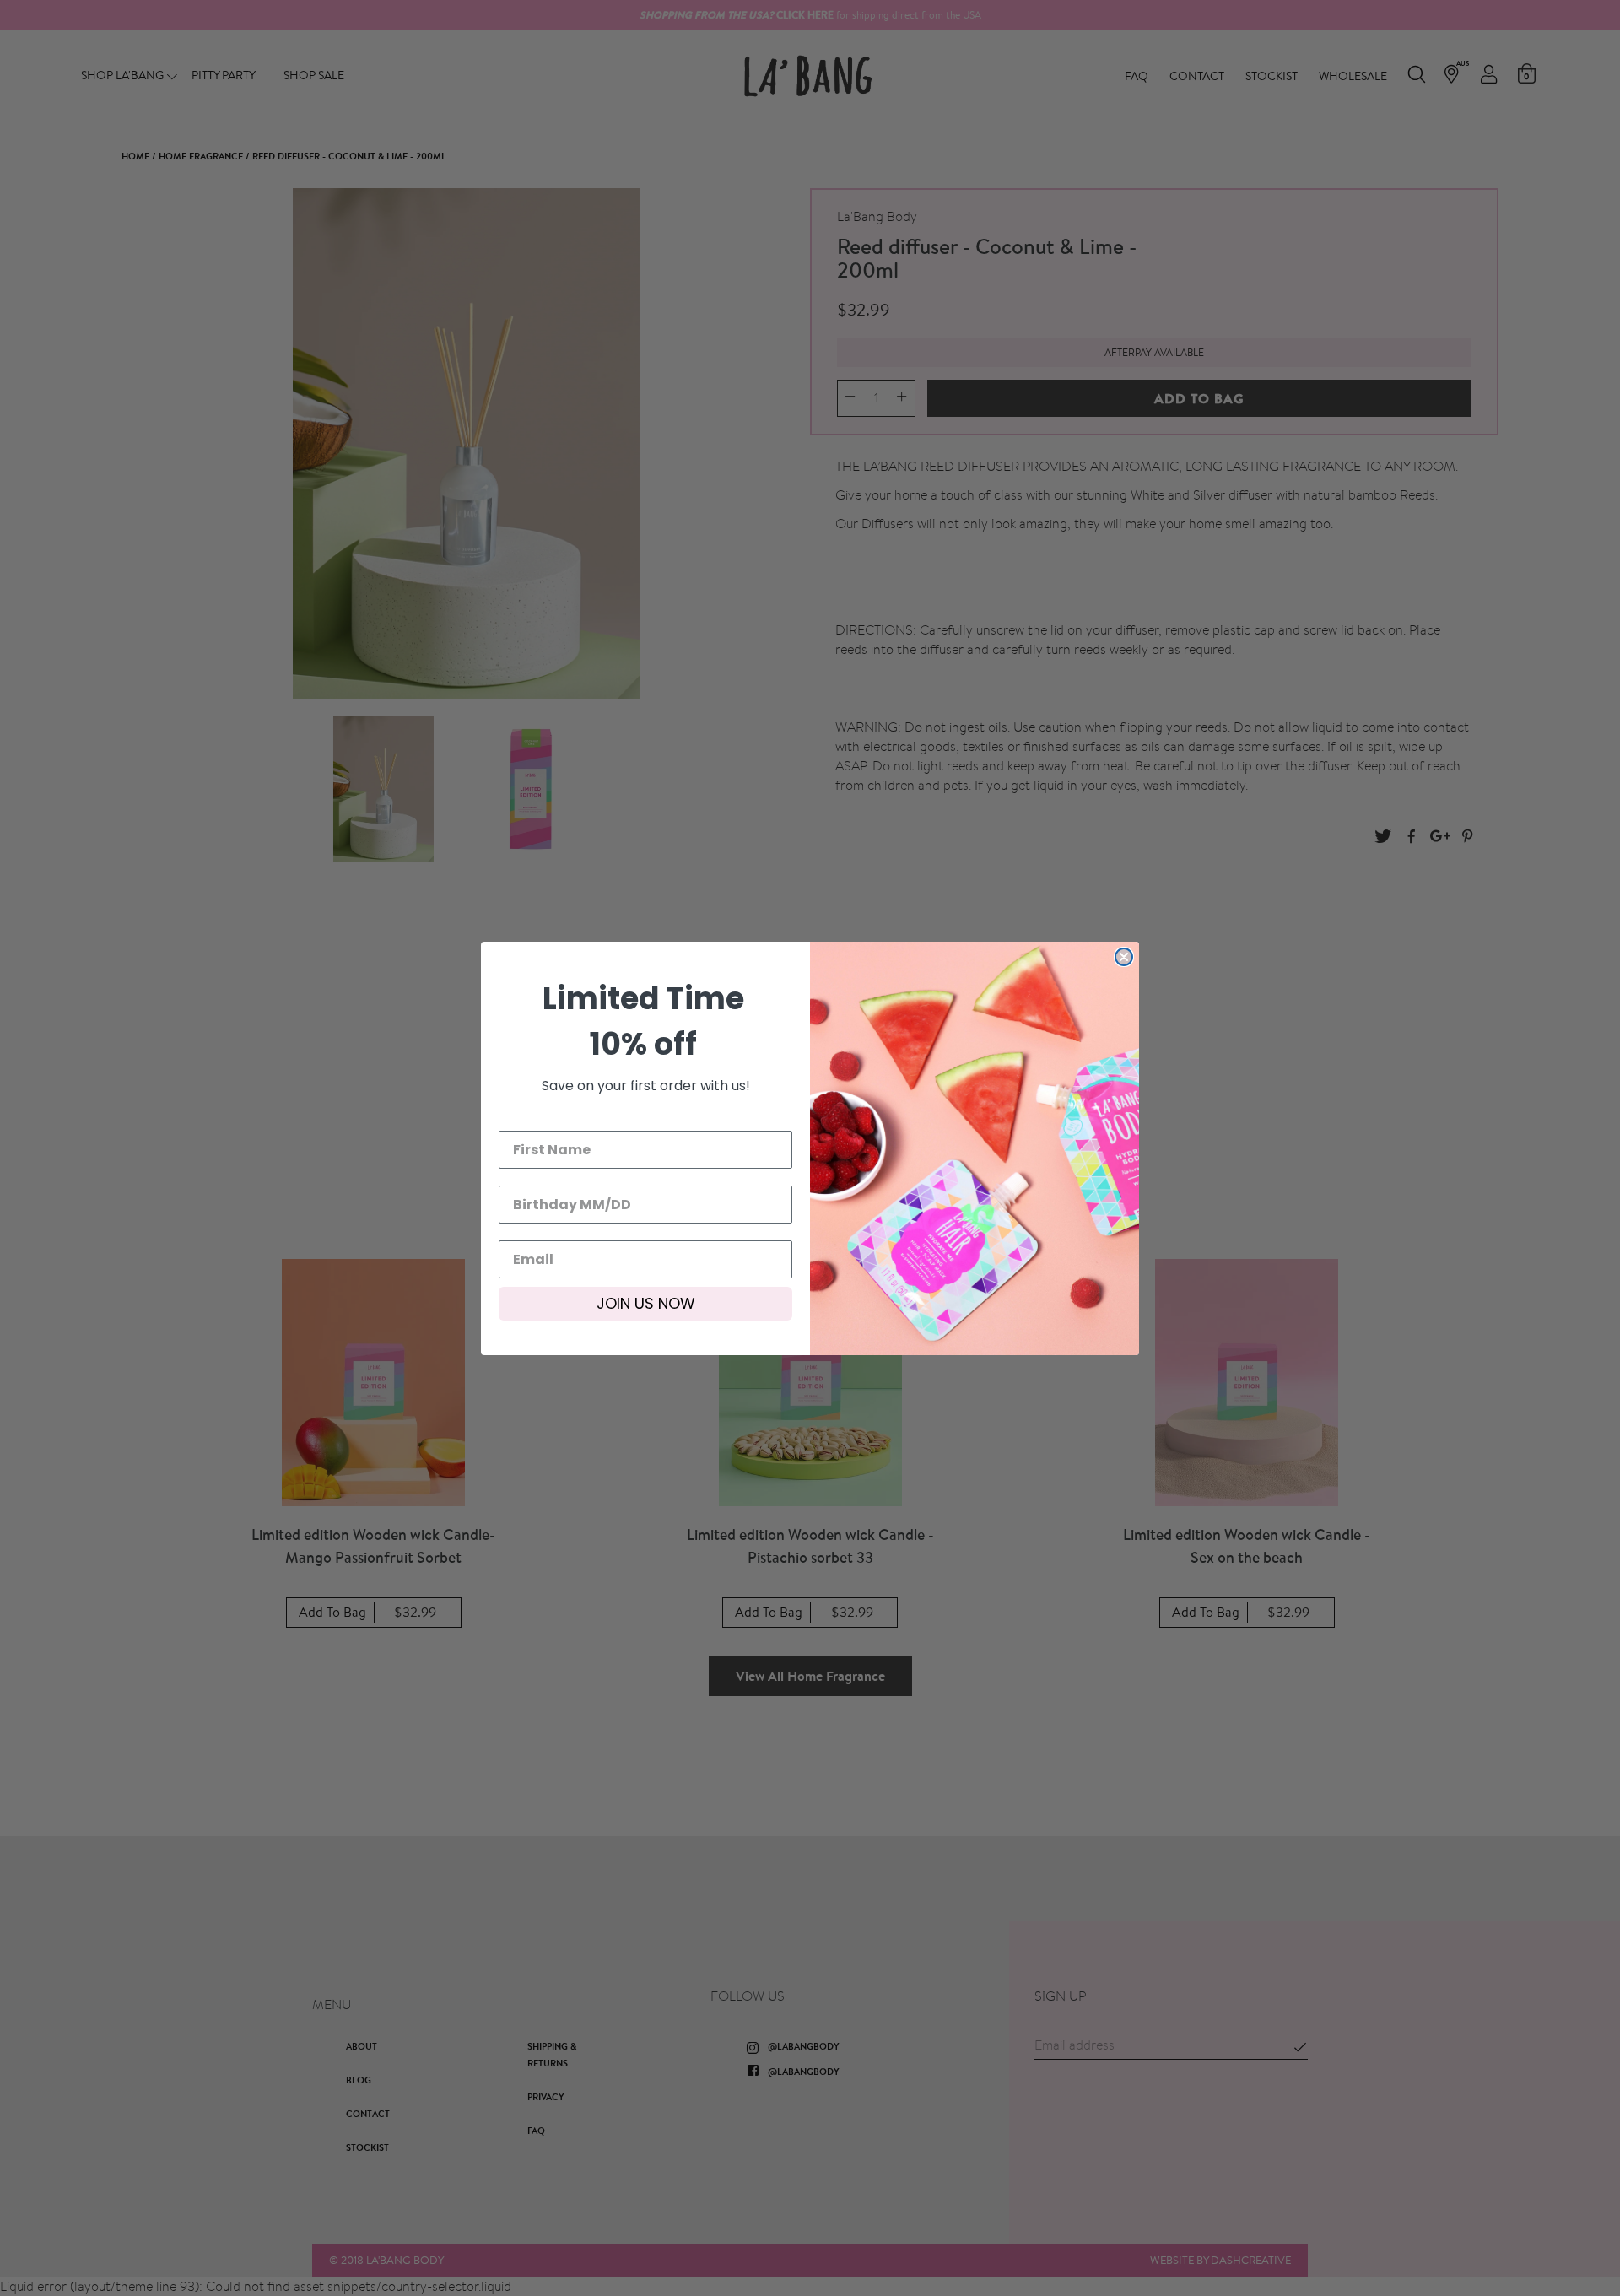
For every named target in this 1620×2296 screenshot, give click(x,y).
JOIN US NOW (646, 1303)
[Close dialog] (1124, 957)
